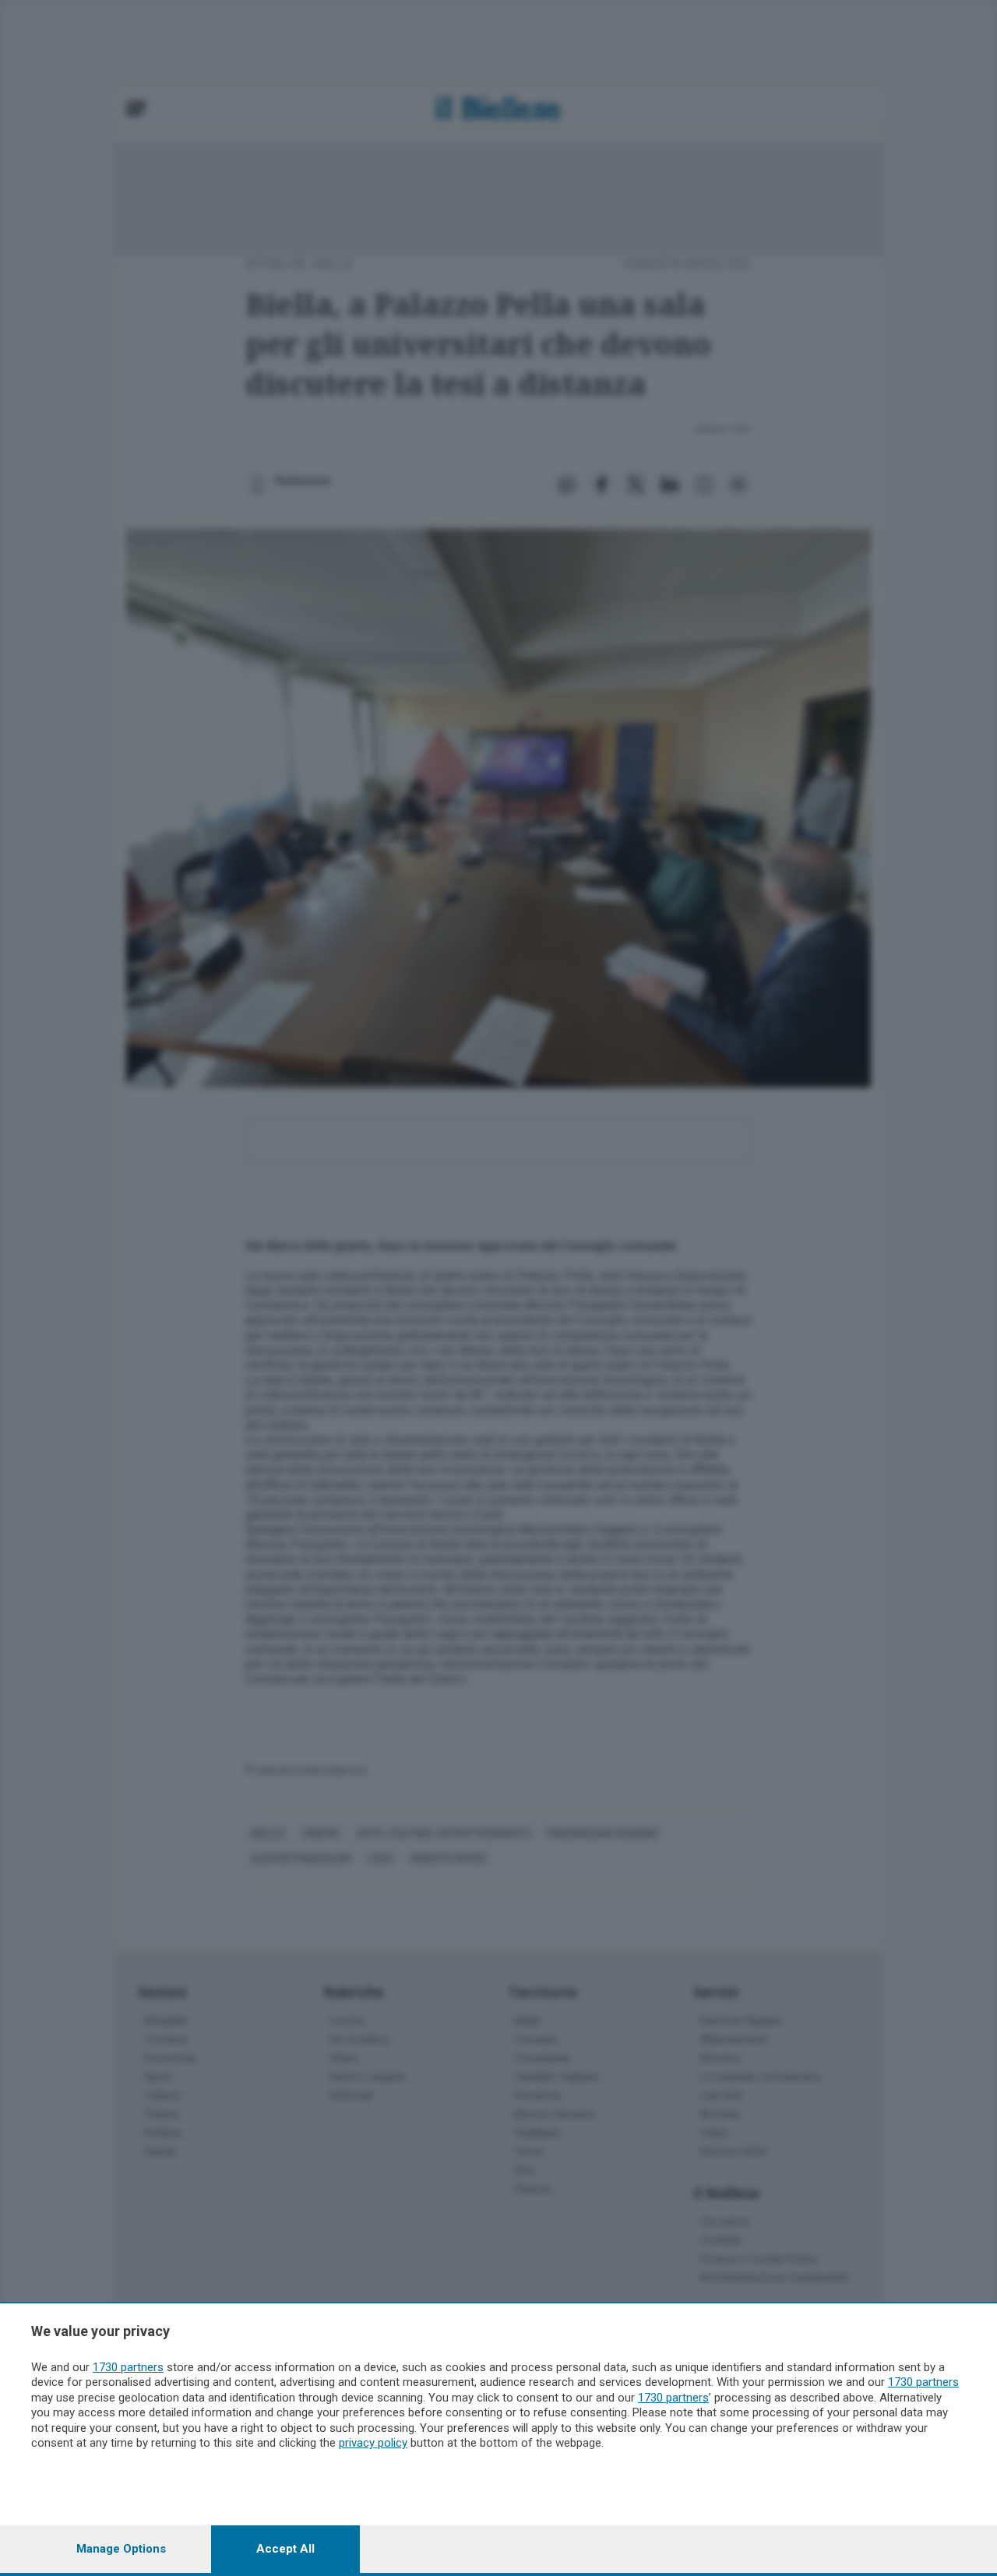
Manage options (121, 2549)
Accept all (285, 2549)
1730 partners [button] (128, 2367)
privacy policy (373, 2443)
